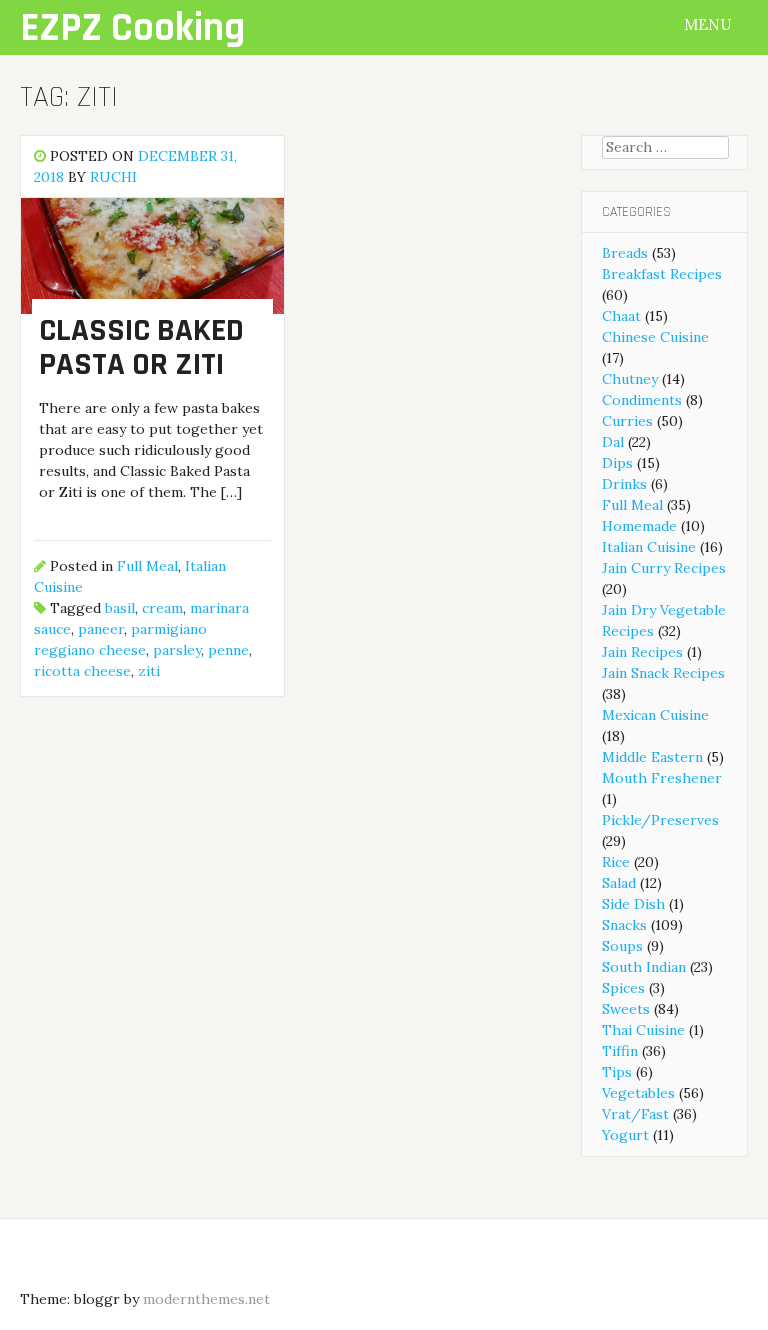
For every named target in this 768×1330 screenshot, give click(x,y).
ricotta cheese (82, 671)
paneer (101, 629)
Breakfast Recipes (662, 274)
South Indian (644, 967)
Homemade (639, 526)
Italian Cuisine (649, 547)
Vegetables (638, 1093)
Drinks (624, 484)
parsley (177, 650)
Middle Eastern (652, 757)
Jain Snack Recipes (663, 673)
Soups (622, 946)
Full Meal (147, 566)
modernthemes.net (206, 1299)
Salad (619, 883)
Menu (709, 24)
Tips (617, 1072)
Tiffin (620, 1051)
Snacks (624, 925)
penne (228, 650)
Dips (617, 463)
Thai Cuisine (643, 1030)
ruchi (113, 177)
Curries (627, 421)
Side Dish (633, 904)
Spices (623, 988)
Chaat (621, 316)
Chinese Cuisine (655, 337)
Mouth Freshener (662, 778)
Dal (613, 442)
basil (120, 608)
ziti (149, 671)
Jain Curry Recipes (664, 568)
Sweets (626, 1009)
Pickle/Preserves (660, 820)
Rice (616, 862)
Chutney (630, 379)
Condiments (642, 400)
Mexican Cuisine (655, 715)
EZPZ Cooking (132, 28)
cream (162, 608)
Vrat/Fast (635, 1114)
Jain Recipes (642, 652)
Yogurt (625, 1135)
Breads (625, 253)
